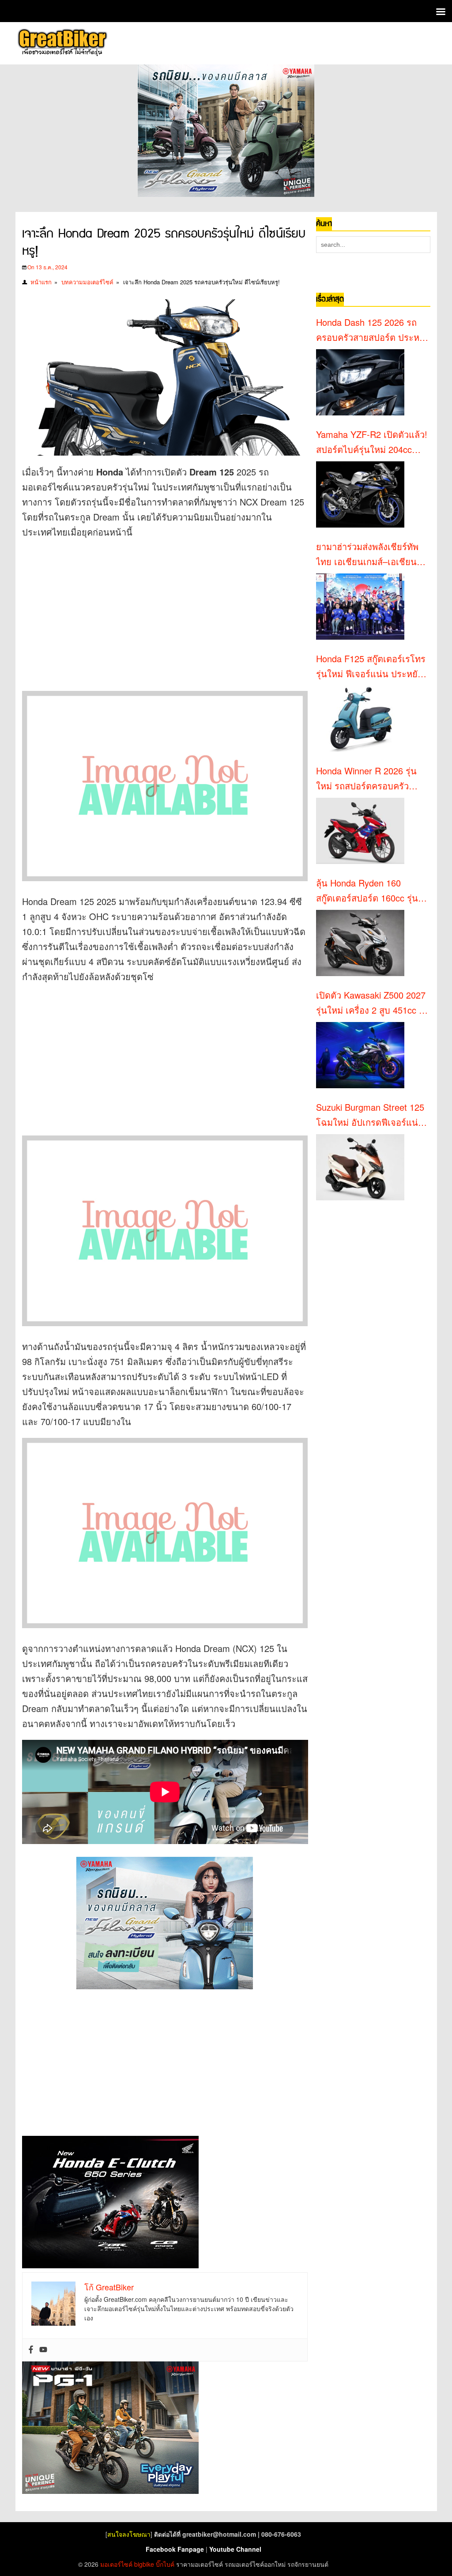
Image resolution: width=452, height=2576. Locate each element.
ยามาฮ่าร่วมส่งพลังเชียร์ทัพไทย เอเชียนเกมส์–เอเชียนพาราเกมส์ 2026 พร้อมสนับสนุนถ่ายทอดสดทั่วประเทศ (372, 554)
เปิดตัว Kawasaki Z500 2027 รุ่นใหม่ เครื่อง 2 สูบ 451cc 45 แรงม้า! (372, 1003)
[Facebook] (31, 2350)
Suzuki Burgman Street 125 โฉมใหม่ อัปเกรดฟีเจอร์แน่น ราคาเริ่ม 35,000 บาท (370, 1115)
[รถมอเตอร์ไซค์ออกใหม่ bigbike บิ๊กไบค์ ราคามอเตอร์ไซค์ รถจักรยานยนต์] (62, 43)
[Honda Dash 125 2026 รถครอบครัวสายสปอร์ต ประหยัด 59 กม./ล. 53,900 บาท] (360, 382)
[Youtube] (43, 2350)
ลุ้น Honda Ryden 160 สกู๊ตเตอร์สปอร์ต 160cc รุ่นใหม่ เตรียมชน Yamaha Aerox (367, 891)
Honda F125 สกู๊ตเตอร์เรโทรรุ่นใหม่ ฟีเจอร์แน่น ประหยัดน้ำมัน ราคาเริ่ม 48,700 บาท (371, 667)
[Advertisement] (172, 610)
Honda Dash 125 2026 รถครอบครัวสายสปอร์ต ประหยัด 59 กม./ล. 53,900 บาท (373, 330)
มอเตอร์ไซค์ (116, 2564)
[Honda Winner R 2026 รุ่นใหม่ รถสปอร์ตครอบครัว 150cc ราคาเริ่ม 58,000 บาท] (360, 831)
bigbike (144, 2564)
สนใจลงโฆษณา (129, 2534)
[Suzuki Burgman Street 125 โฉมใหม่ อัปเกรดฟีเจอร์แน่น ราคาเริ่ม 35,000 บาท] (360, 1167)
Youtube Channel (235, 2549)
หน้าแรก (41, 282)
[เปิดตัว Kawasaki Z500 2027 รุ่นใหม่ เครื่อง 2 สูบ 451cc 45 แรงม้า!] (360, 1055)
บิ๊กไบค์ (165, 2564)
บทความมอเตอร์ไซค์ (87, 282)
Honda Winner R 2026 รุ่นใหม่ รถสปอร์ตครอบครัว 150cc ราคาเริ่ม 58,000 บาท (370, 779)
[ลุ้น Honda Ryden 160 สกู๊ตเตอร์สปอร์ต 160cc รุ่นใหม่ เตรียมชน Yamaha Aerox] (360, 943)
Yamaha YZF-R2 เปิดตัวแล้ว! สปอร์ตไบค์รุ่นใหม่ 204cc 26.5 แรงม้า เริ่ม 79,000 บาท (372, 442)
